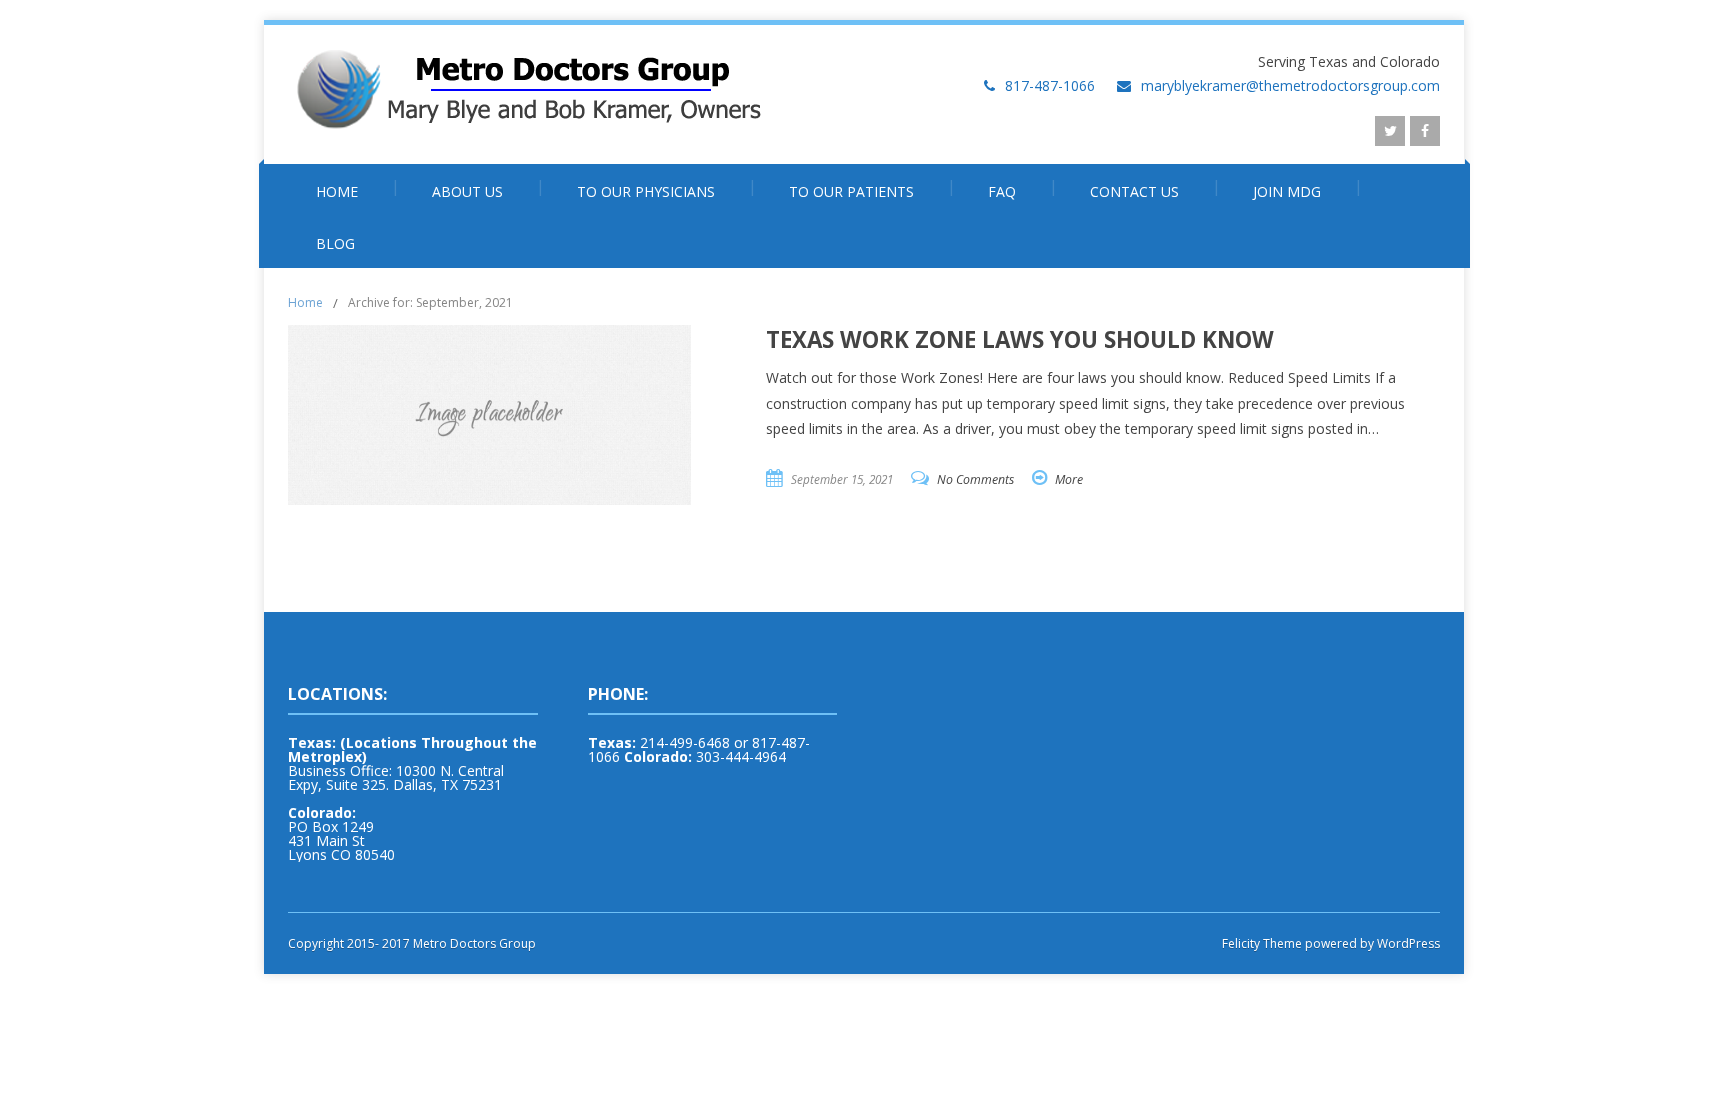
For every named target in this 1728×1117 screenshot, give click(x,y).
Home (337, 191)
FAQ (1002, 191)
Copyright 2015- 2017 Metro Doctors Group (412, 943)
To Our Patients (851, 191)
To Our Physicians (646, 191)
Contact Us (1134, 191)
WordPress (1407, 943)
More (1069, 479)
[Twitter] (1390, 131)
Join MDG (1287, 191)
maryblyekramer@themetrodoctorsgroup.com (1290, 85)
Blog (335, 243)
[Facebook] (1425, 131)
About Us (467, 191)
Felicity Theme (1262, 943)
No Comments (975, 479)
